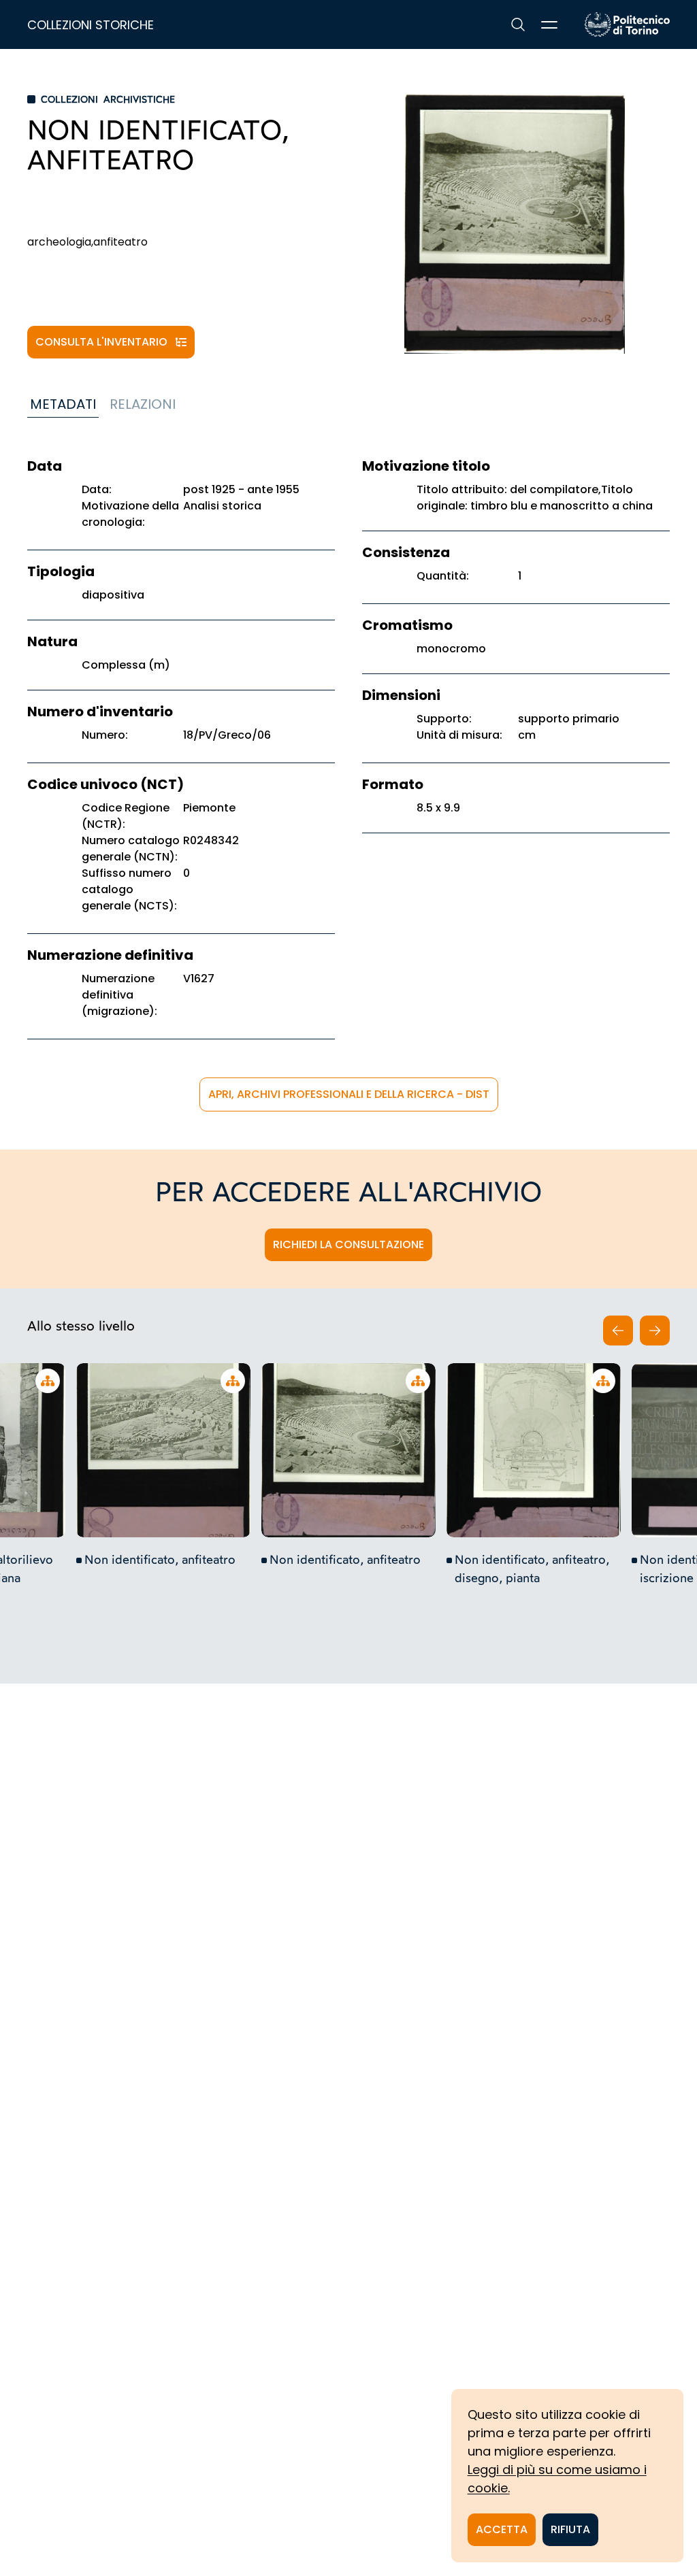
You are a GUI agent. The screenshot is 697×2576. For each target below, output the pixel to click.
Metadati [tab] (63, 404)
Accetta (502, 2529)
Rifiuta (570, 2529)
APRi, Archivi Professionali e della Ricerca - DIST (349, 1094)
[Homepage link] (627, 24)
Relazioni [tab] (143, 404)
